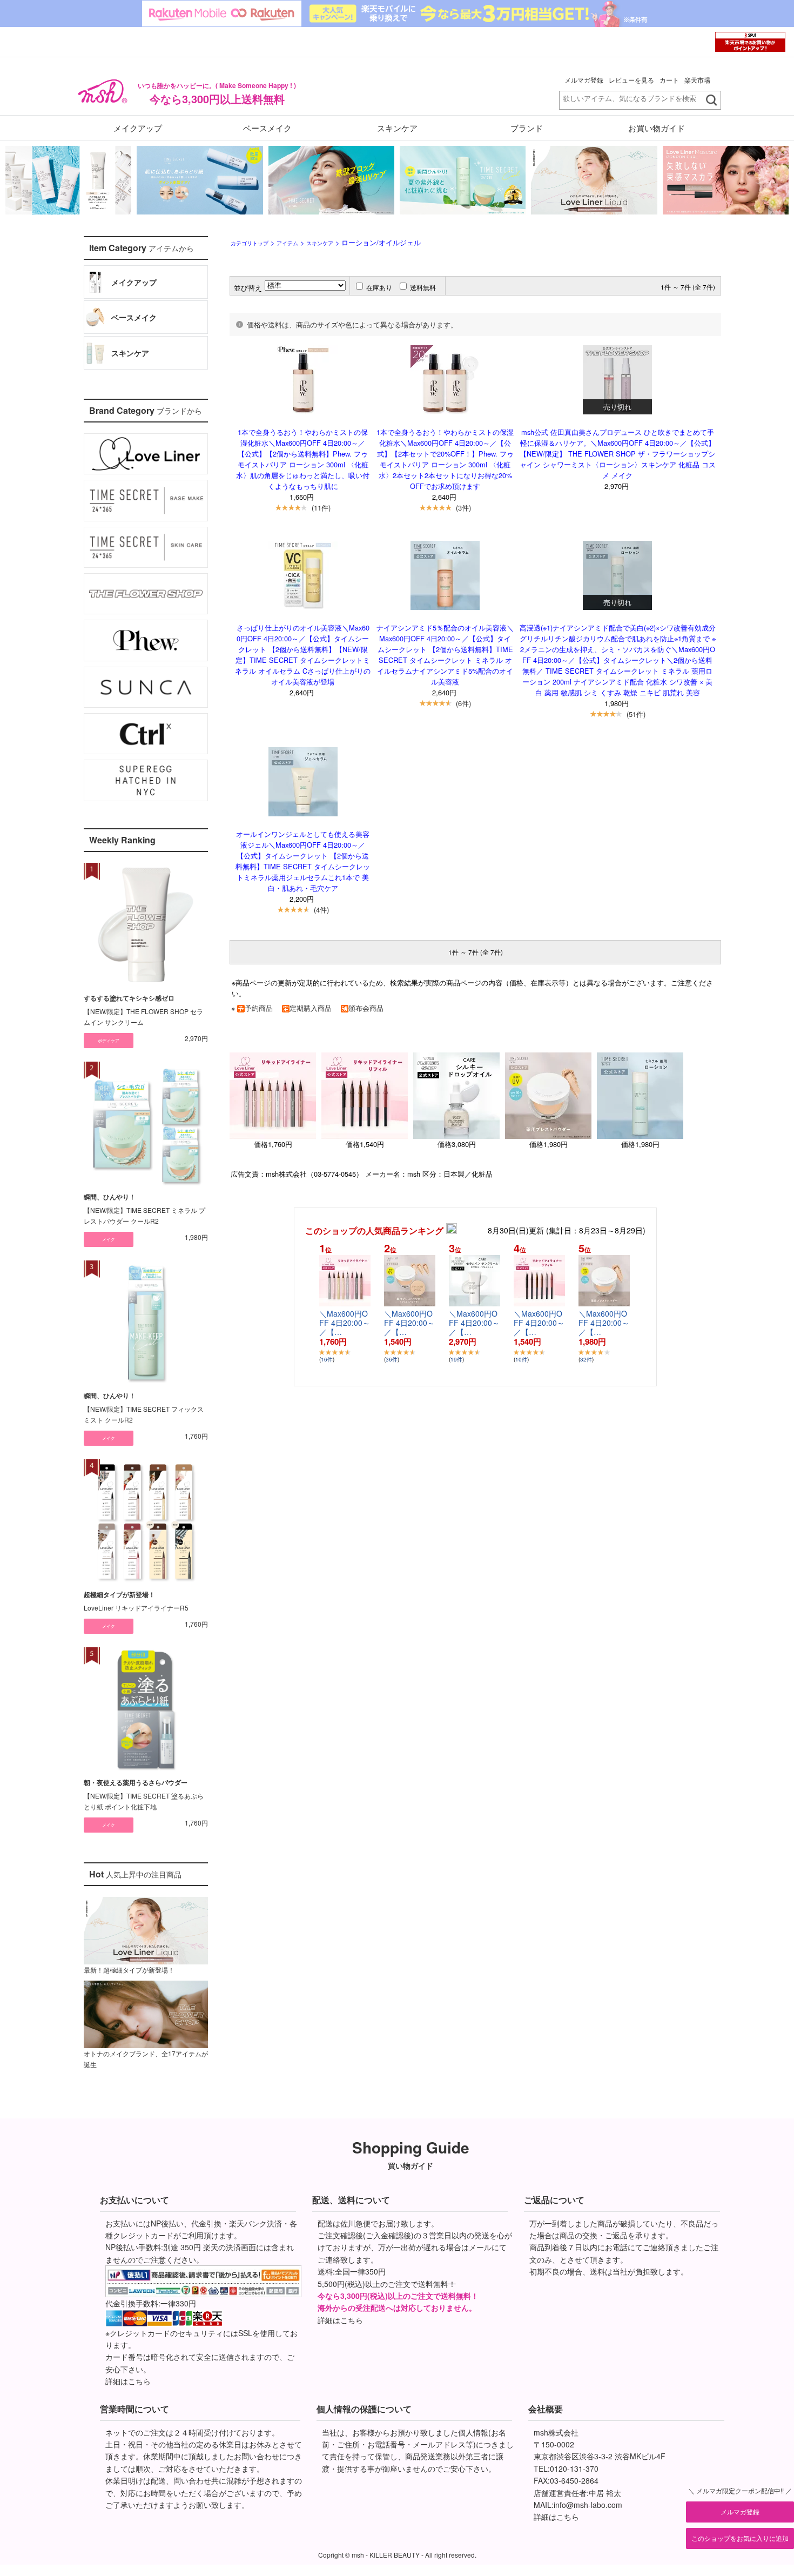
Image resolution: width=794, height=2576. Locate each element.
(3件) (463, 508)
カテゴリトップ (250, 243)
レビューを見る (631, 80)
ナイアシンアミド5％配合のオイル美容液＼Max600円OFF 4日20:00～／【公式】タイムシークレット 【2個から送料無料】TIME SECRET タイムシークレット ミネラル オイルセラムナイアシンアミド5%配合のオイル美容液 (445, 655)
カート (669, 80)
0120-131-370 (574, 2468)
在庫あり (379, 287)
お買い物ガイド (657, 128)
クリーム (115, 382)
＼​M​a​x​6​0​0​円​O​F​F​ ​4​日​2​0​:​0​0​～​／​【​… (345, 1323)
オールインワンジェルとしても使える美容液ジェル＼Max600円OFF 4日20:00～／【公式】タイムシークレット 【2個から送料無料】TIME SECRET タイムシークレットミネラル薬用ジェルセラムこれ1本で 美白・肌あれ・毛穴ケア (303, 861)
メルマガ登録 (584, 80)
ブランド (527, 128)
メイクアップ (138, 128)
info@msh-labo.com (588, 2505)
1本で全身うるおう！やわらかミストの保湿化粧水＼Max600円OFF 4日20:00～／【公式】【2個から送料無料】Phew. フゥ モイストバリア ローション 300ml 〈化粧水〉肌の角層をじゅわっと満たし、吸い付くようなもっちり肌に (303, 459)
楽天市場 (697, 80)
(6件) (463, 703)
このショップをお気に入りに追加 (740, 2538)
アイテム (287, 243)
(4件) (321, 910)
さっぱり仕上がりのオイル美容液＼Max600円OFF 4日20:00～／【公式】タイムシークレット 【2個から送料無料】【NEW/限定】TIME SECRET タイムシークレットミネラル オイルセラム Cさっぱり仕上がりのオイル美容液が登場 (303, 655)
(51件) (636, 714)
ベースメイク (267, 128)
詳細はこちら (128, 2381)
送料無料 (423, 287)
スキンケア (397, 128)
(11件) (321, 508)
